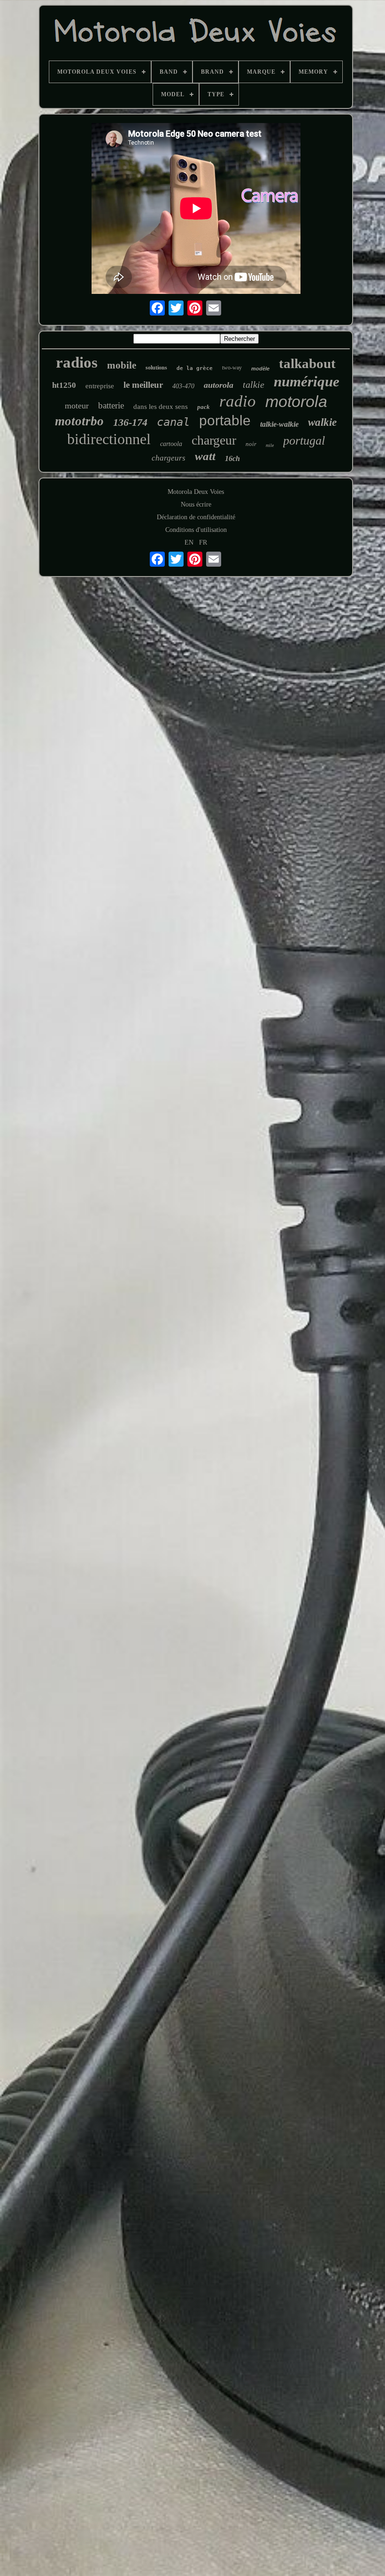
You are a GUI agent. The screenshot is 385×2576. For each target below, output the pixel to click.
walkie (322, 422)
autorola (219, 385)
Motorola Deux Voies (196, 492)
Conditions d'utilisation (196, 530)
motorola (296, 401)
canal (173, 422)
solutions (156, 368)
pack (204, 407)
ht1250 (64, 385)
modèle (260, 369)
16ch (232, 458)
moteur (77, 406)
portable (225, 420)
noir (251, 444)
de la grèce (195, 368)
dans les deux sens (161, 407)
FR (203, 542)
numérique (307, 381)
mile (270, 445)
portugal (304, 441)
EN (189, 542)
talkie (254, 384)
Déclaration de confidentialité (196, 517)
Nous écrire (196, 504)
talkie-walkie (279, 424)
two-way (232, 368)
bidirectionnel (109, 439)
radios (77, 362)
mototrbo (79, 421)
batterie (111, 405)
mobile (122, 365)
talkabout (307, 363)
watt (205, 456)
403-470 (183, 386)
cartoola (171, 444)
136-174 (130, 422)
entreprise (100, 386)
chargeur (214, 440)
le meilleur (143, 385)
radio (238, 401)
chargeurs (169, 458)
